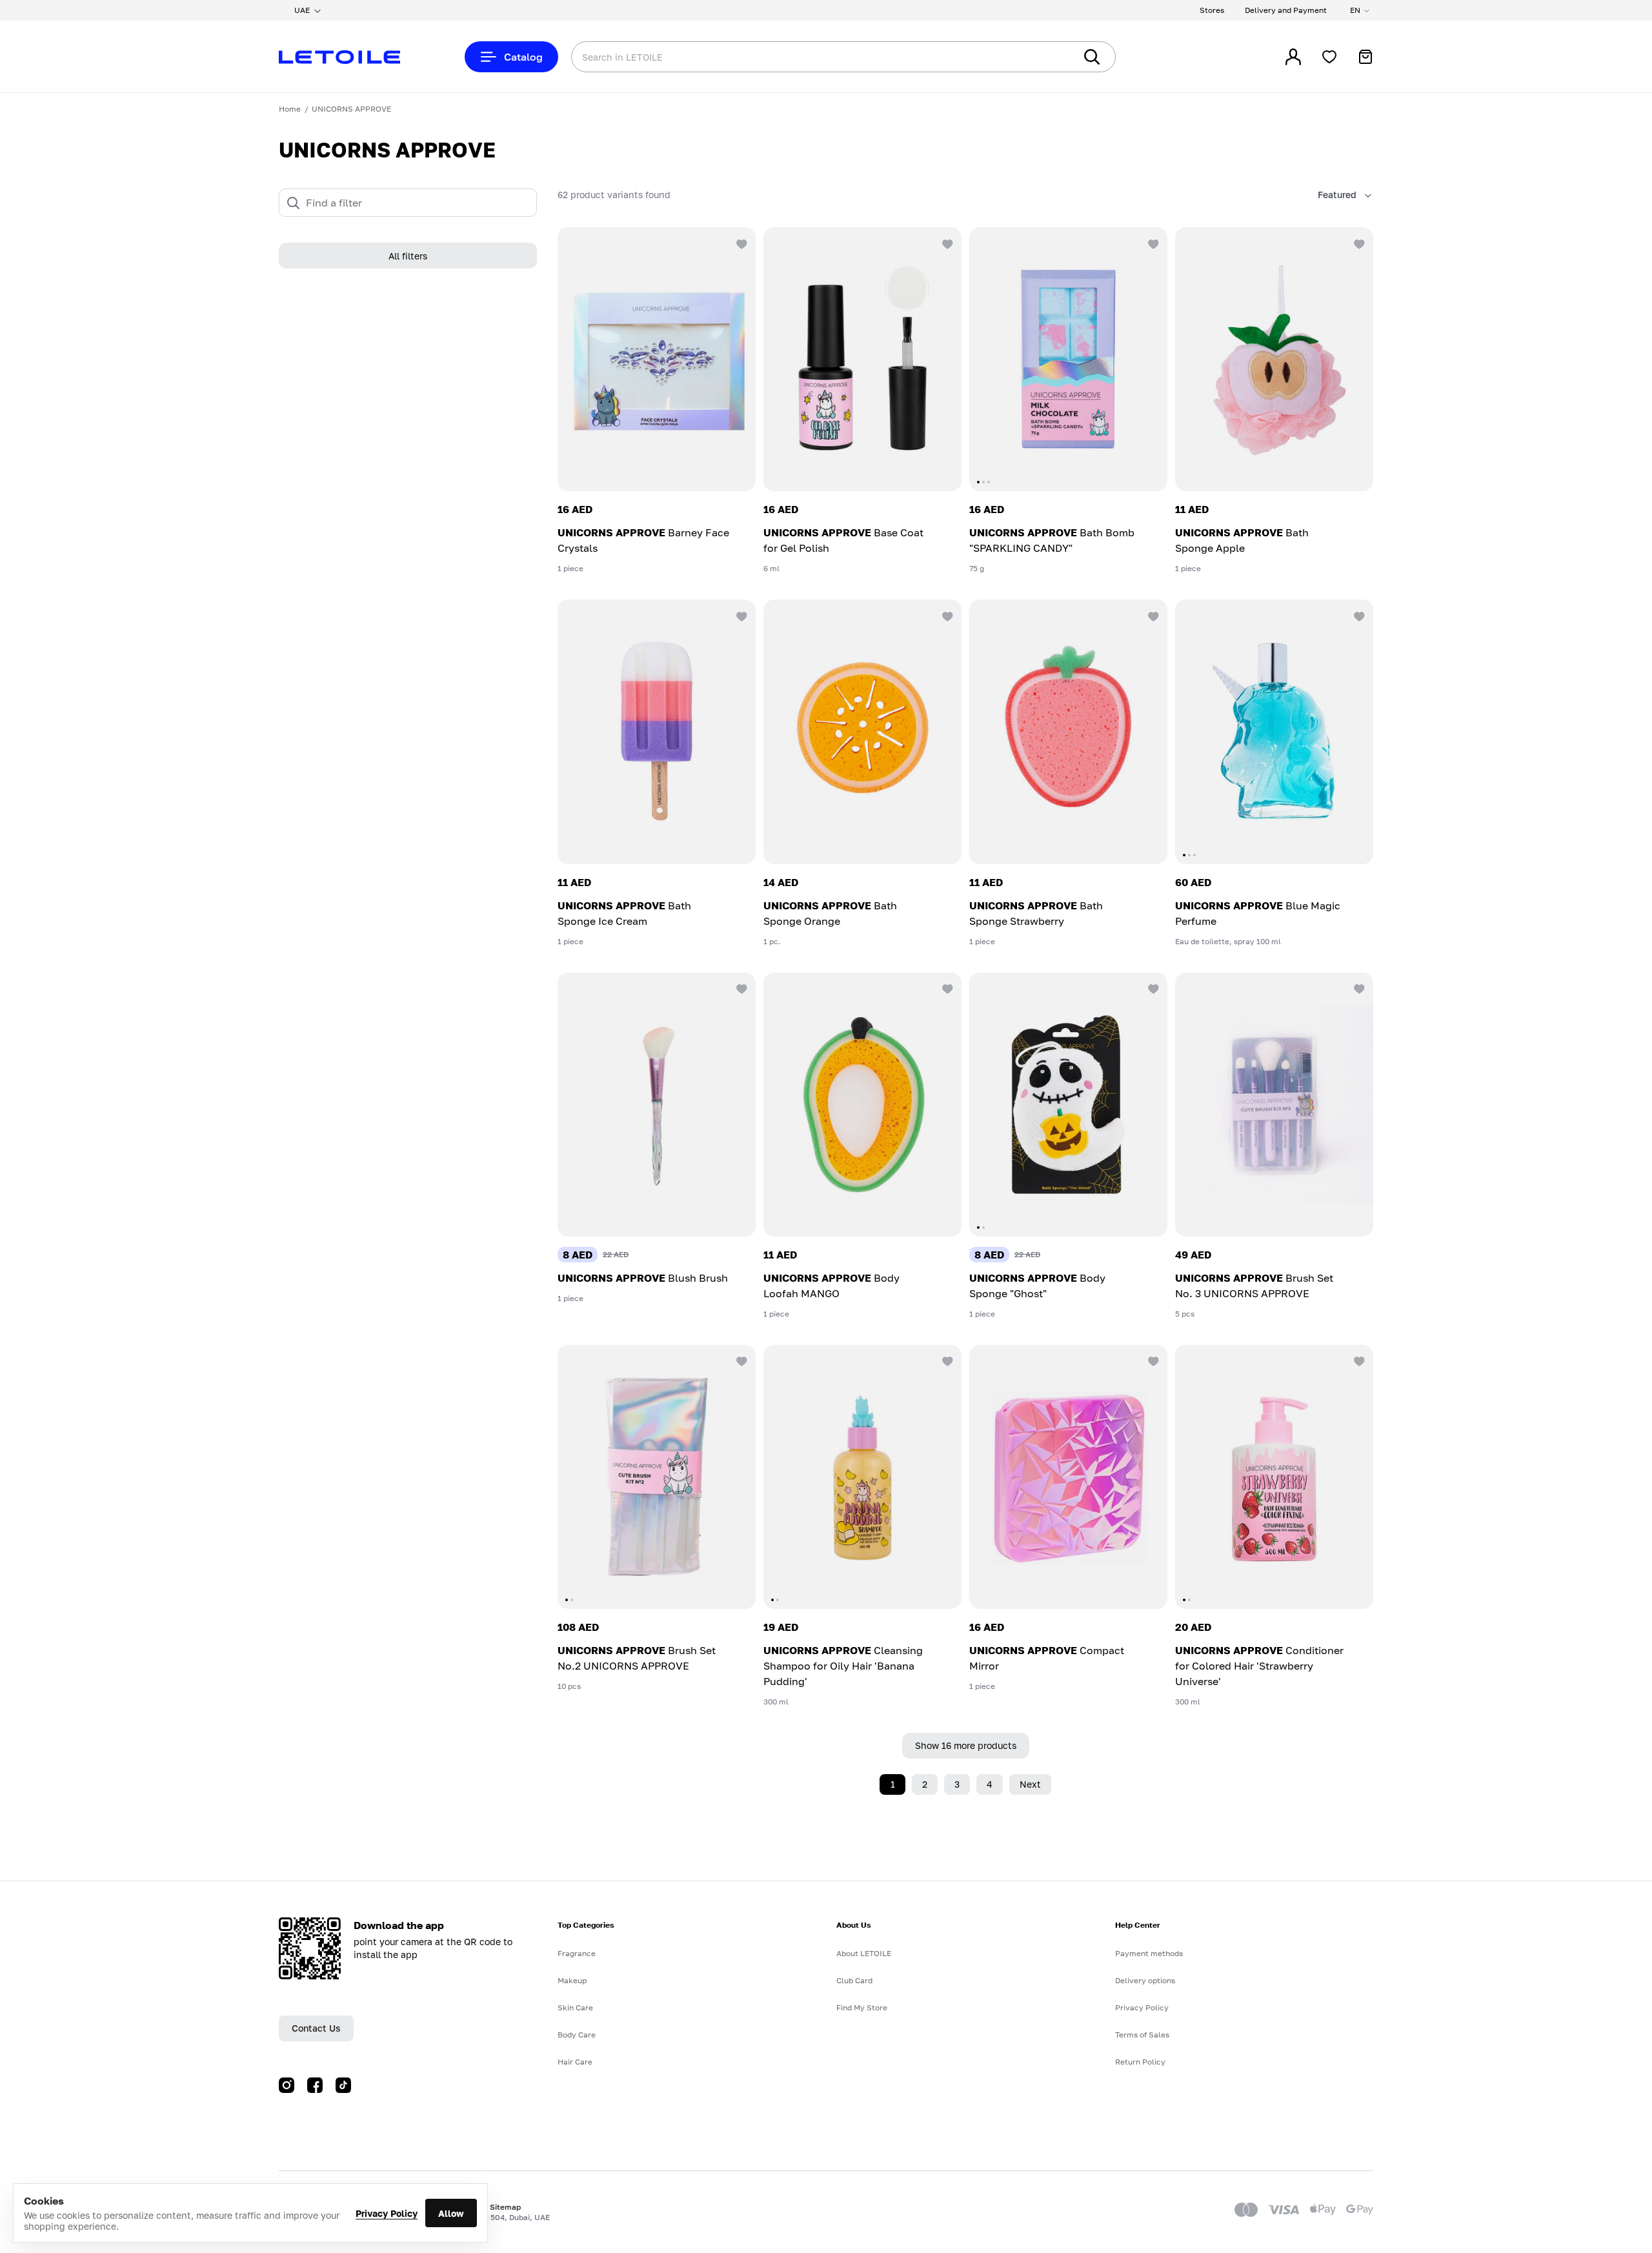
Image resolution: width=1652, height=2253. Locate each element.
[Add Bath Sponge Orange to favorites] (946, 615)
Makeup (572, 1980)
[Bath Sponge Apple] (1274, 359)
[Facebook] (315, 2085)
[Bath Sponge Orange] (862, 732)
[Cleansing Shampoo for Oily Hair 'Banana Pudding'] (862, 1477)
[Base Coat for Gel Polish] (862, 359)
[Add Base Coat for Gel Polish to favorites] (946, 243)
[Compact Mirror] (1068, 1477)
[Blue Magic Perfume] (1274, 732)
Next (1030, 1784)
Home (290, 109)
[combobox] (797, 57)
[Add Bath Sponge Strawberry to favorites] (1152, 615)
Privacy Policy (387, 2213)
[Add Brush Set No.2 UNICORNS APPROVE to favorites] (740, 1360)
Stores (1212, 10)
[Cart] (1365, 57)
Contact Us (316, 2028)
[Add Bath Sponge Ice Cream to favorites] (740, 615)
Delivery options (1145, 1980)
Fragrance (577, 1953)
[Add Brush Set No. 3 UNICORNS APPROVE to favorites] (1358, 988)
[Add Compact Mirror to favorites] (1152, 1360)
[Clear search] (1045, 57)
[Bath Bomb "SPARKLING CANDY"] (1068, 359)
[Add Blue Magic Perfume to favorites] (1358, 615)
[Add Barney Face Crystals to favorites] (740, 243)
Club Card (854, 1980)
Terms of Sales (1142, 2035)
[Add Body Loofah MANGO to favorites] (946, 988)
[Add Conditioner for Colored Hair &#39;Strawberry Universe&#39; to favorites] (1358, 1360)
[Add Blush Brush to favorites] (740, 988)
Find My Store (862, 2007)
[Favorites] (1329, 57)
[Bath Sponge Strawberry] (1068, 732)
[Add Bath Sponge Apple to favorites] (1358, 243)
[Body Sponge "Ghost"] (1068, 1105)
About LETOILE (864, 1953)
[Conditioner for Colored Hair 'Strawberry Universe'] (1274, 1477)
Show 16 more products (966, 1745)
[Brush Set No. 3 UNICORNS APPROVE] (1274, 1105)
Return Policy (1140, 2062)
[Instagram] (287, 2085)
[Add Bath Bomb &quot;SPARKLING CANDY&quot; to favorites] (1152, 243)
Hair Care (575, 2062)
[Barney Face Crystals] (657, 359)
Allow (451, 2213)
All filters (408, 256)
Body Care (577, 2035)
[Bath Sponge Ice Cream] (657, 732)
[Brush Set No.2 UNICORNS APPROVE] (657, 1477)
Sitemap (505, 2207)
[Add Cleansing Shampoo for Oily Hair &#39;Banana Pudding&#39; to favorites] (946, 1360)
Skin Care (575, 2007)
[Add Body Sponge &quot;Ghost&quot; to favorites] (1152, 988)
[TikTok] (343, 2085)
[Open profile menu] (1293, 57)
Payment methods (1149, 1953)
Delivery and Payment (1286, 10)
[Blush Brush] (657, 1105)
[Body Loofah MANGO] (862, 1105)
